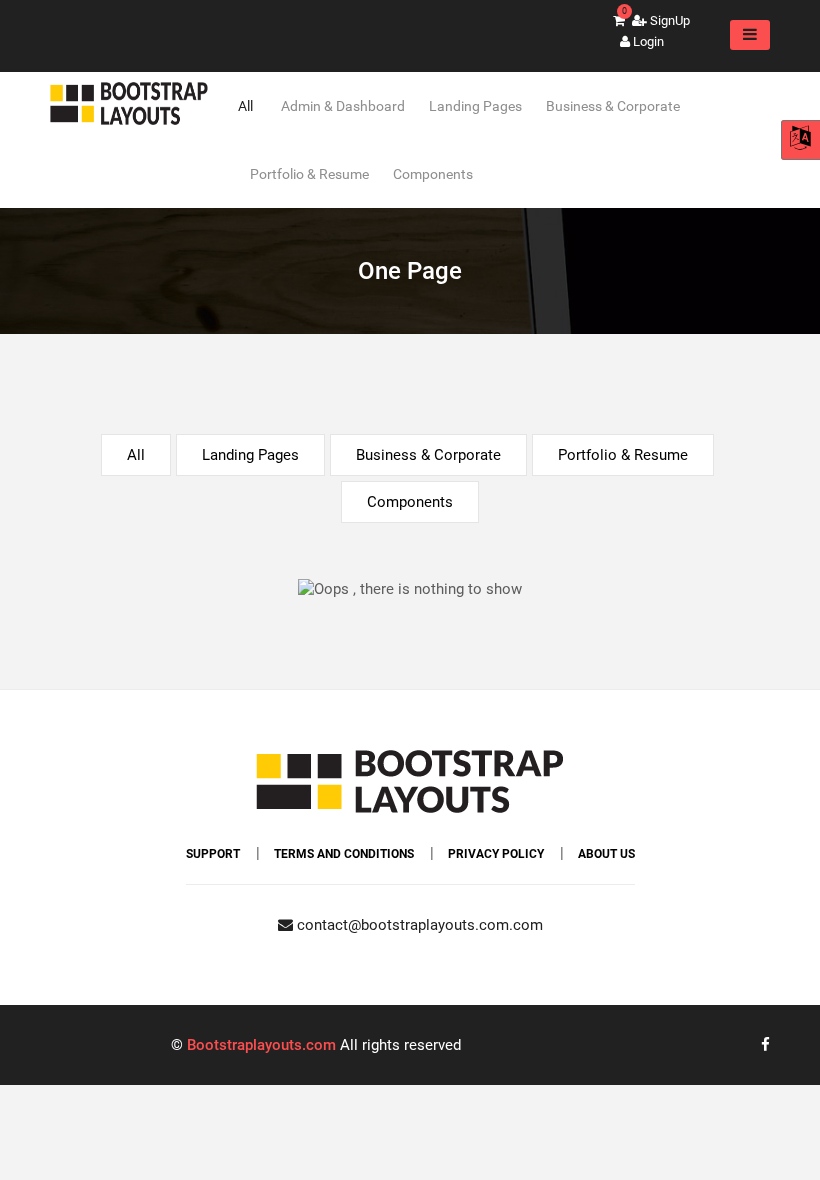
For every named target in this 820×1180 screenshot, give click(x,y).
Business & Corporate (613, 106)
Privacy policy (496, 854)
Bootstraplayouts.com (261, 1045)
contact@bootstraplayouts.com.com (418, 925)
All (245, 106)
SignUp (668, 20)
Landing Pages (475, 106)
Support (213, 854)
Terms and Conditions (344, 854)
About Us (606, 854)
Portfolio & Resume (309, 174)
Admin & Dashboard (343, 106)
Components (433, 174)
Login (647, 41)
